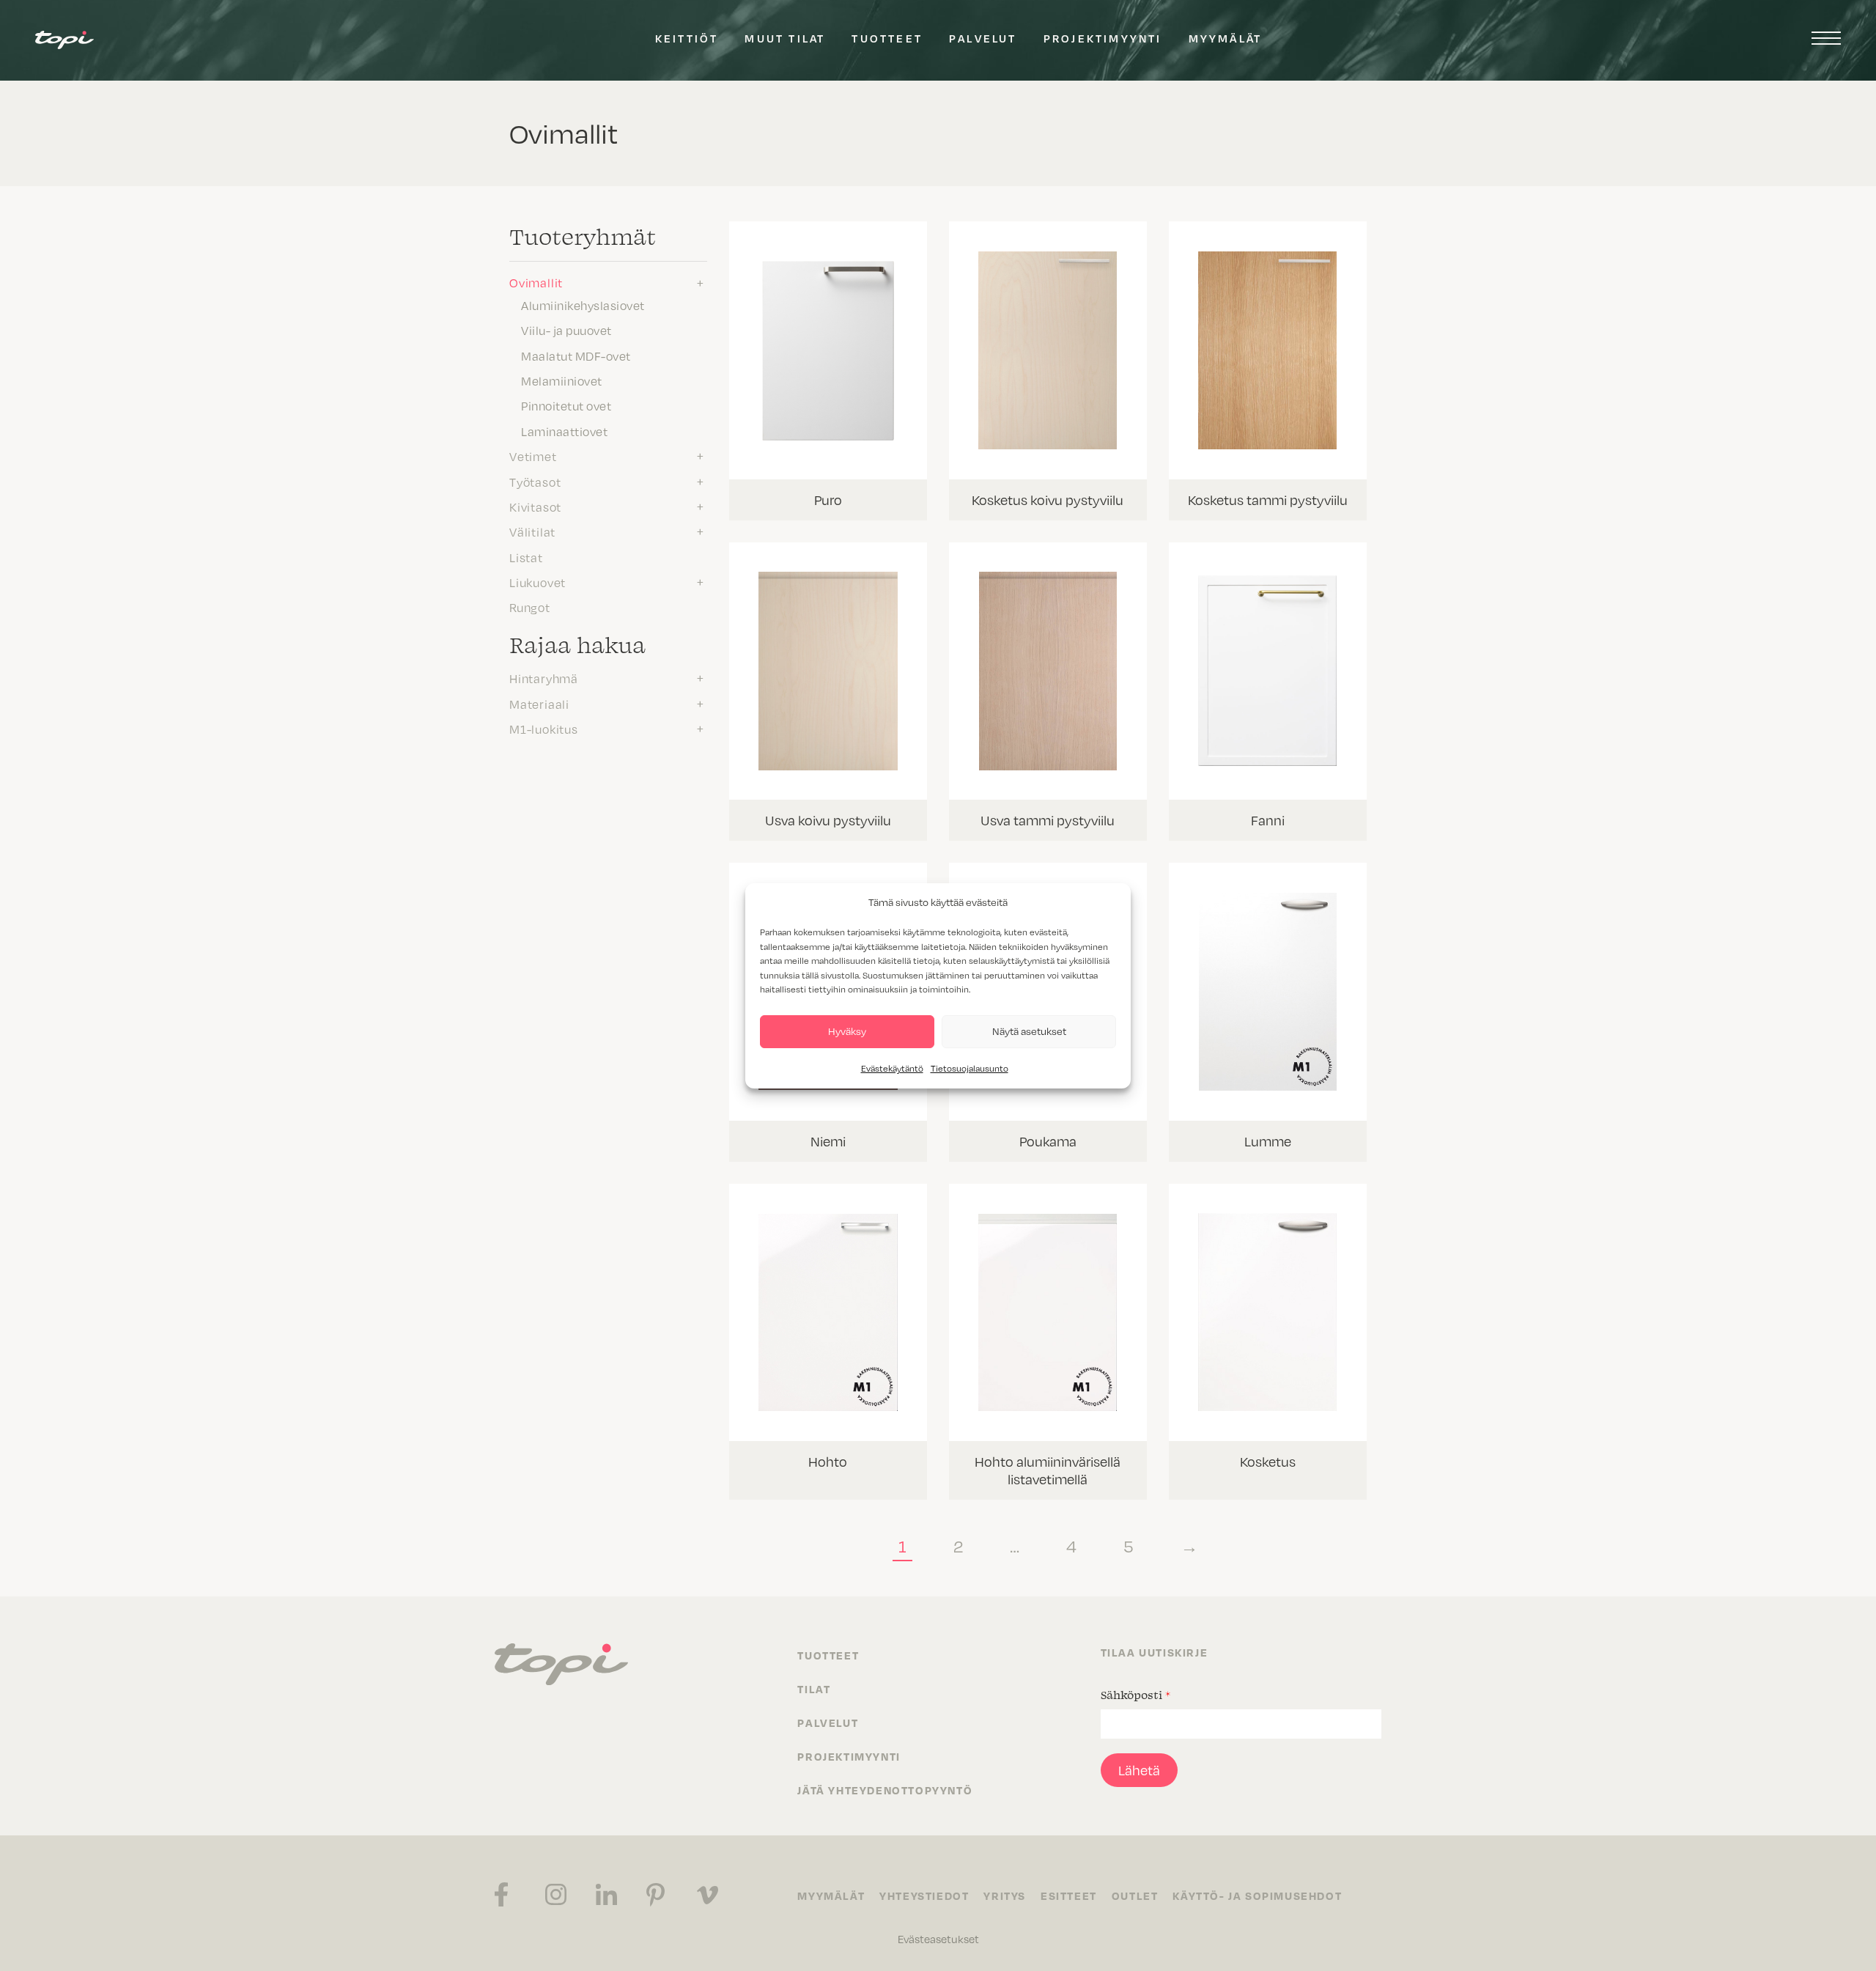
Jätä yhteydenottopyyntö (885, 1790)
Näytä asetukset (1029, 1031)
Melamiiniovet (562, 381)
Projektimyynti (1103, 38)
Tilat (814, 1689)
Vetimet (533, 457)
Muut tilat (785, 38)
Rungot (530, 608)
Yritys (1005, 1896)
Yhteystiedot (924, 1896)
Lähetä (1139, 1770)
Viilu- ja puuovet (566, 331)
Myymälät (1226, 38)
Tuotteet (887, 38)
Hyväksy (847, 1031)
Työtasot (535, 482)
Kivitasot (535, 507)
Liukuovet (538, 583)
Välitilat (532, 532)
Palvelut (983, 38)
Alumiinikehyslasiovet (583, 306)
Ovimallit (536, 283)
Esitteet (1069, 1896)
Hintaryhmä (544, 679)
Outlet (1135, 1896)
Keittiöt (687, 38)
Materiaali (539, 704)
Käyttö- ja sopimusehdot (1257, 1896)
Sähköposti (1135, 1695)
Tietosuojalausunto (970, 1068)
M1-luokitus (544, 729)
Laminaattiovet (564, 432)
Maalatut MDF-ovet (576, 356)
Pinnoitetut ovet (566, 406)
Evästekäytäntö (892, 1068)
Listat (526, 558)
